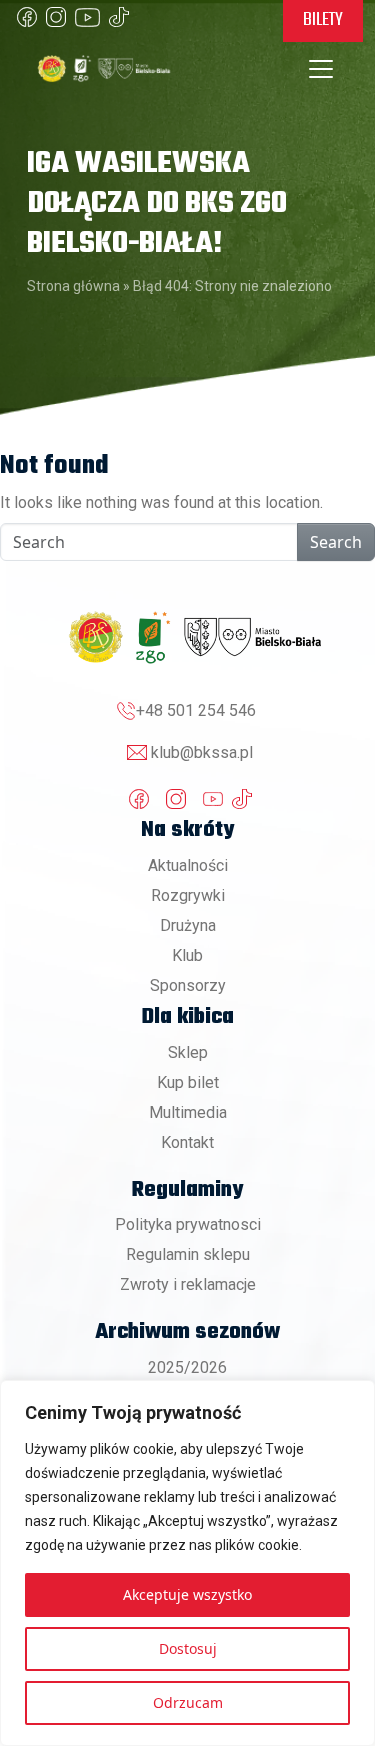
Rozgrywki (188, 895)
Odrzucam (188, 1702)
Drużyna (188, 925)
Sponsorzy (188, 985)
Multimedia (188, 1112)
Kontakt (187, 1142)
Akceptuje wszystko (187, 1594)
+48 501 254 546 (196, 710)
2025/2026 (187, 1367)
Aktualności (188, 865)
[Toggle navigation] (321, 69)
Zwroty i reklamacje (188, 1284)
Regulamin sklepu (188, 1254)
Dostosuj (188, 1648)
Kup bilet (188, 1082)
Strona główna (73, 286)
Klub (187, 955)
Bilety (323, 20)
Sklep (188, 1052)
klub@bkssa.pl (202, 752)
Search (336, 542)
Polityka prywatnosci (188, 1224)
